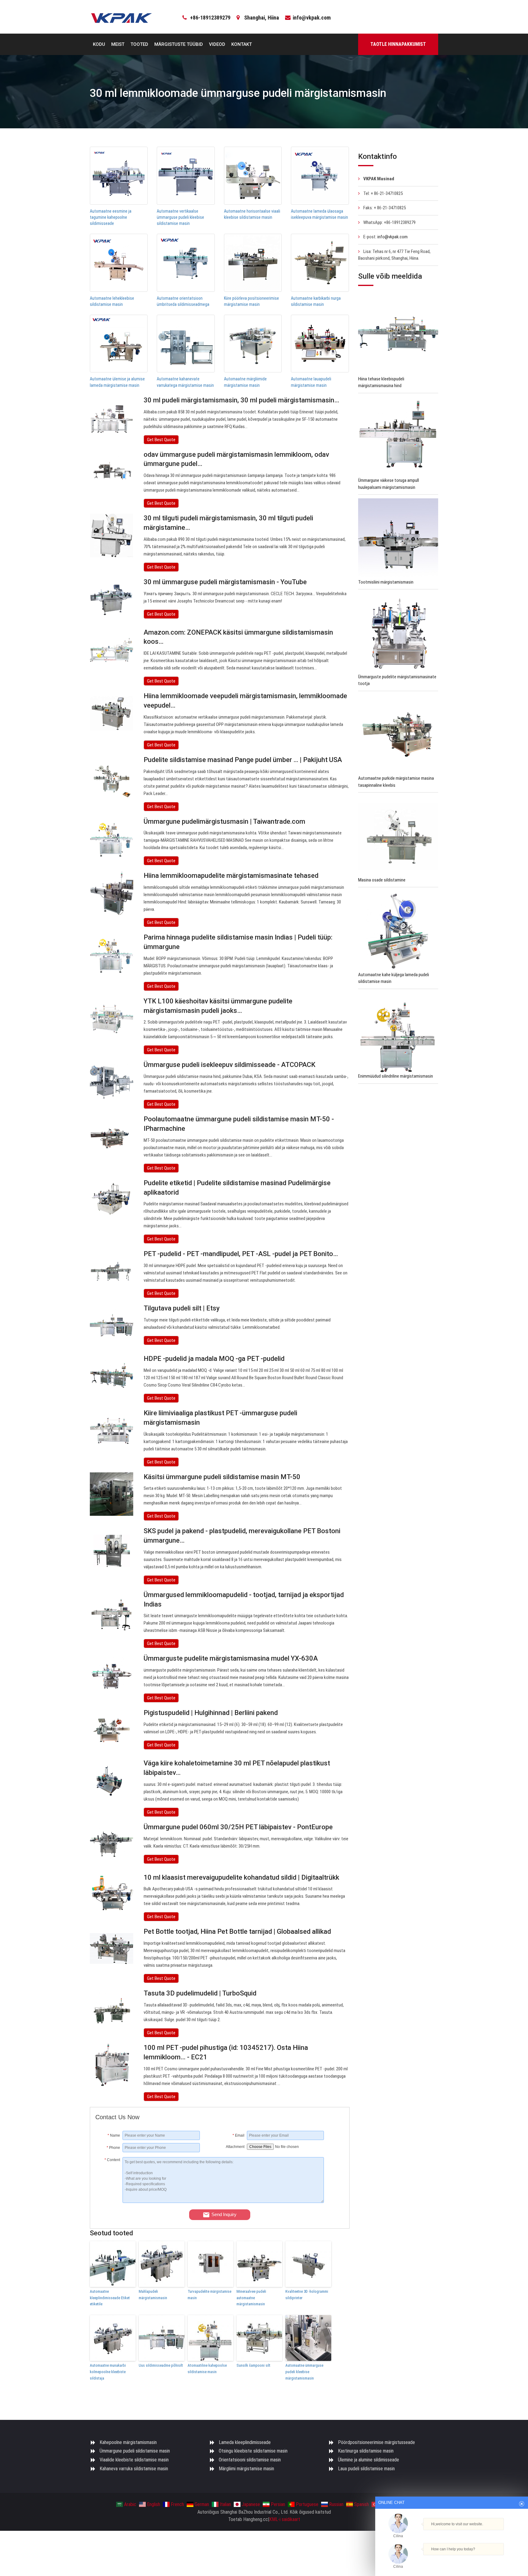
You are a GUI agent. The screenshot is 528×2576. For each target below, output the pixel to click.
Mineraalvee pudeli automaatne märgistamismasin (251, 2298)
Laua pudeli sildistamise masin (366, 2469)
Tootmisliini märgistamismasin (386, 582)
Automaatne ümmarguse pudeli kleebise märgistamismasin (304, 2372)
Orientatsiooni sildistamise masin (250, 2460)
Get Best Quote (161, 440)
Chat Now (449, 2560)
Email (238, 2135)
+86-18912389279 (210, 18)
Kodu (99, 44)
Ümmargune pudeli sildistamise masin (135, 2451)
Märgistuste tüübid (179, 44)
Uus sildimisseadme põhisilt (161, 2365)
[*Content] (109, 2201)
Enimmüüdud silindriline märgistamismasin (396, 1076)
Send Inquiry (224, 2214)
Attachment (235, 2147)
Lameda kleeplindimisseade (245, 2442)
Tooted (139, 44)
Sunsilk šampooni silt (253, 2365)
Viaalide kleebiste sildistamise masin (134, 2460)
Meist (118, 44)
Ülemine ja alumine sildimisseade (369, 2460)
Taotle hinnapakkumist (398, 44)
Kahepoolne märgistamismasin (128, 2442)
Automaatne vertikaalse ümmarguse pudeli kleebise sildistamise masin (180, 217)
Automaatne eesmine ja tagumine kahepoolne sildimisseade (111, 217)
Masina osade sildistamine (382, 880)
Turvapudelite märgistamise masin (209, 2295)
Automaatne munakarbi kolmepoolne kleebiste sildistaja (108, 2372)
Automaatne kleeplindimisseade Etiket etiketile (110, 2298)
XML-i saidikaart (285, 2519)
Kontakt (242, 44)
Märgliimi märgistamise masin (246, 2469)
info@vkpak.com (312, 18)
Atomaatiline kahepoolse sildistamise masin (207, 2369)
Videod (217, 44)
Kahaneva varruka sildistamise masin (134, 2469)
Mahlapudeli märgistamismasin (153, 2295)
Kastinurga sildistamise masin (366, 2451)
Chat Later (481, 2560)
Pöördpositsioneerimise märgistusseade (376, 2442)
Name (114, 2135)
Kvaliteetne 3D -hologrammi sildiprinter (307, 2295)
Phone (113, 2148)
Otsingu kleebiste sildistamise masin (253, 2451)
